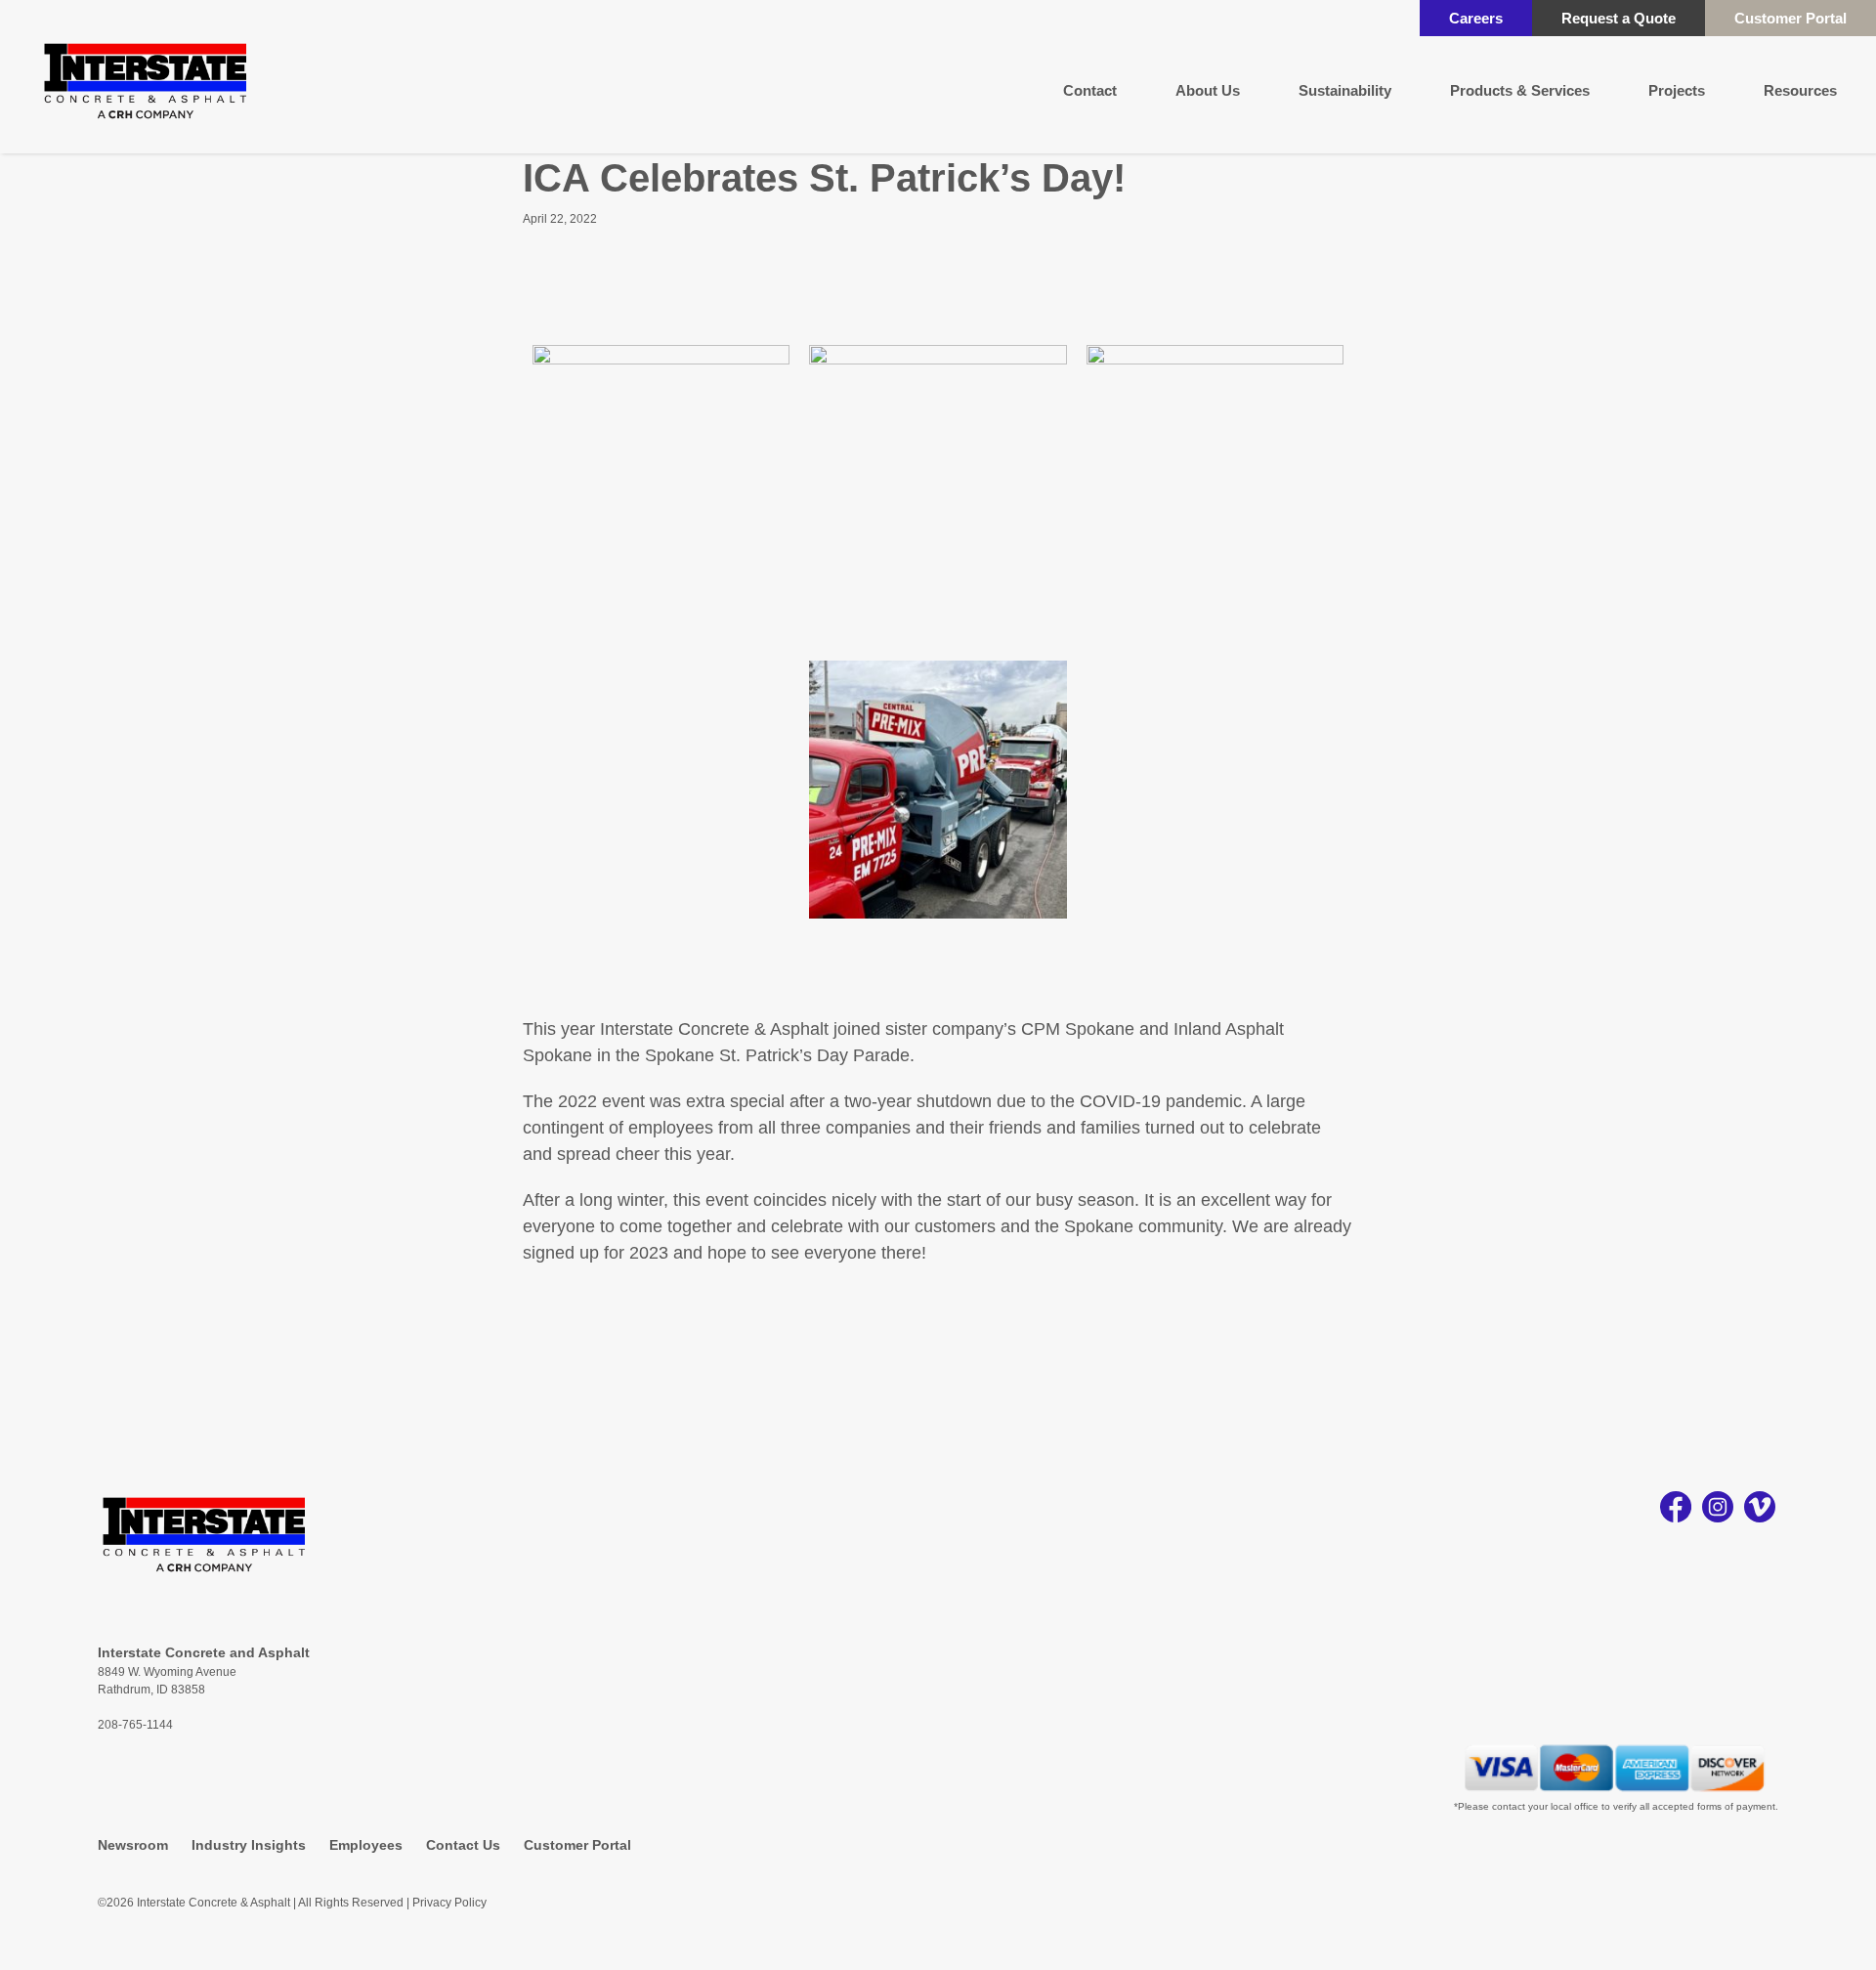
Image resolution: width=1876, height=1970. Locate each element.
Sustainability (1345, 90)
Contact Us (463, 1845)
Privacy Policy (449, 1903)
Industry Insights (249, 1845)
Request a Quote (1619, 18)
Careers (1476, 18)
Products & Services (1520, 90)
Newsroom (133, 1845)
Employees (366, 1845)
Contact (1090, 90)
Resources (1800, 90)
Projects (1677, 90)
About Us (1208, 90)
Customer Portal (1791, 18)
